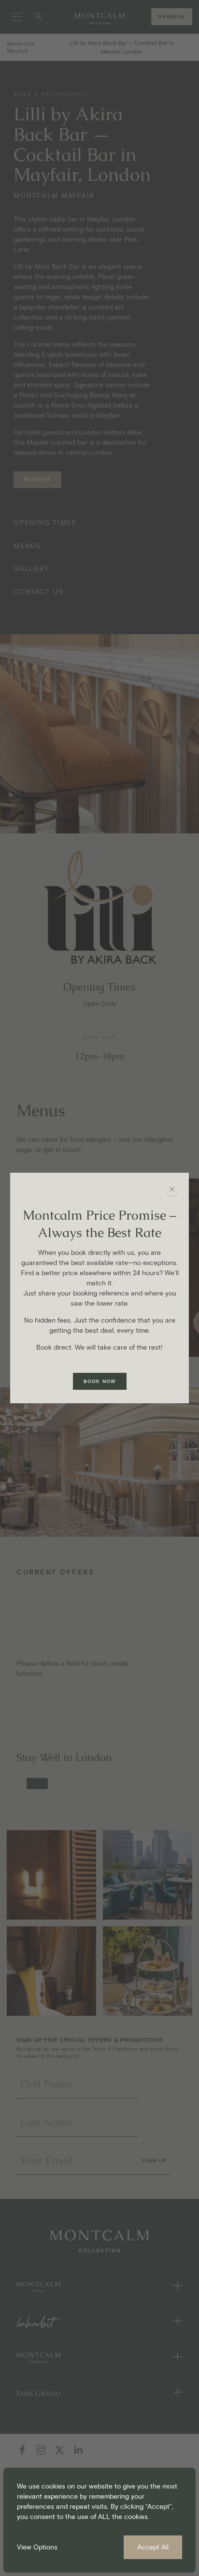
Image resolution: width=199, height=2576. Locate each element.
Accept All (153, 2547)
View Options (37, 2547)
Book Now (100, 1381)
